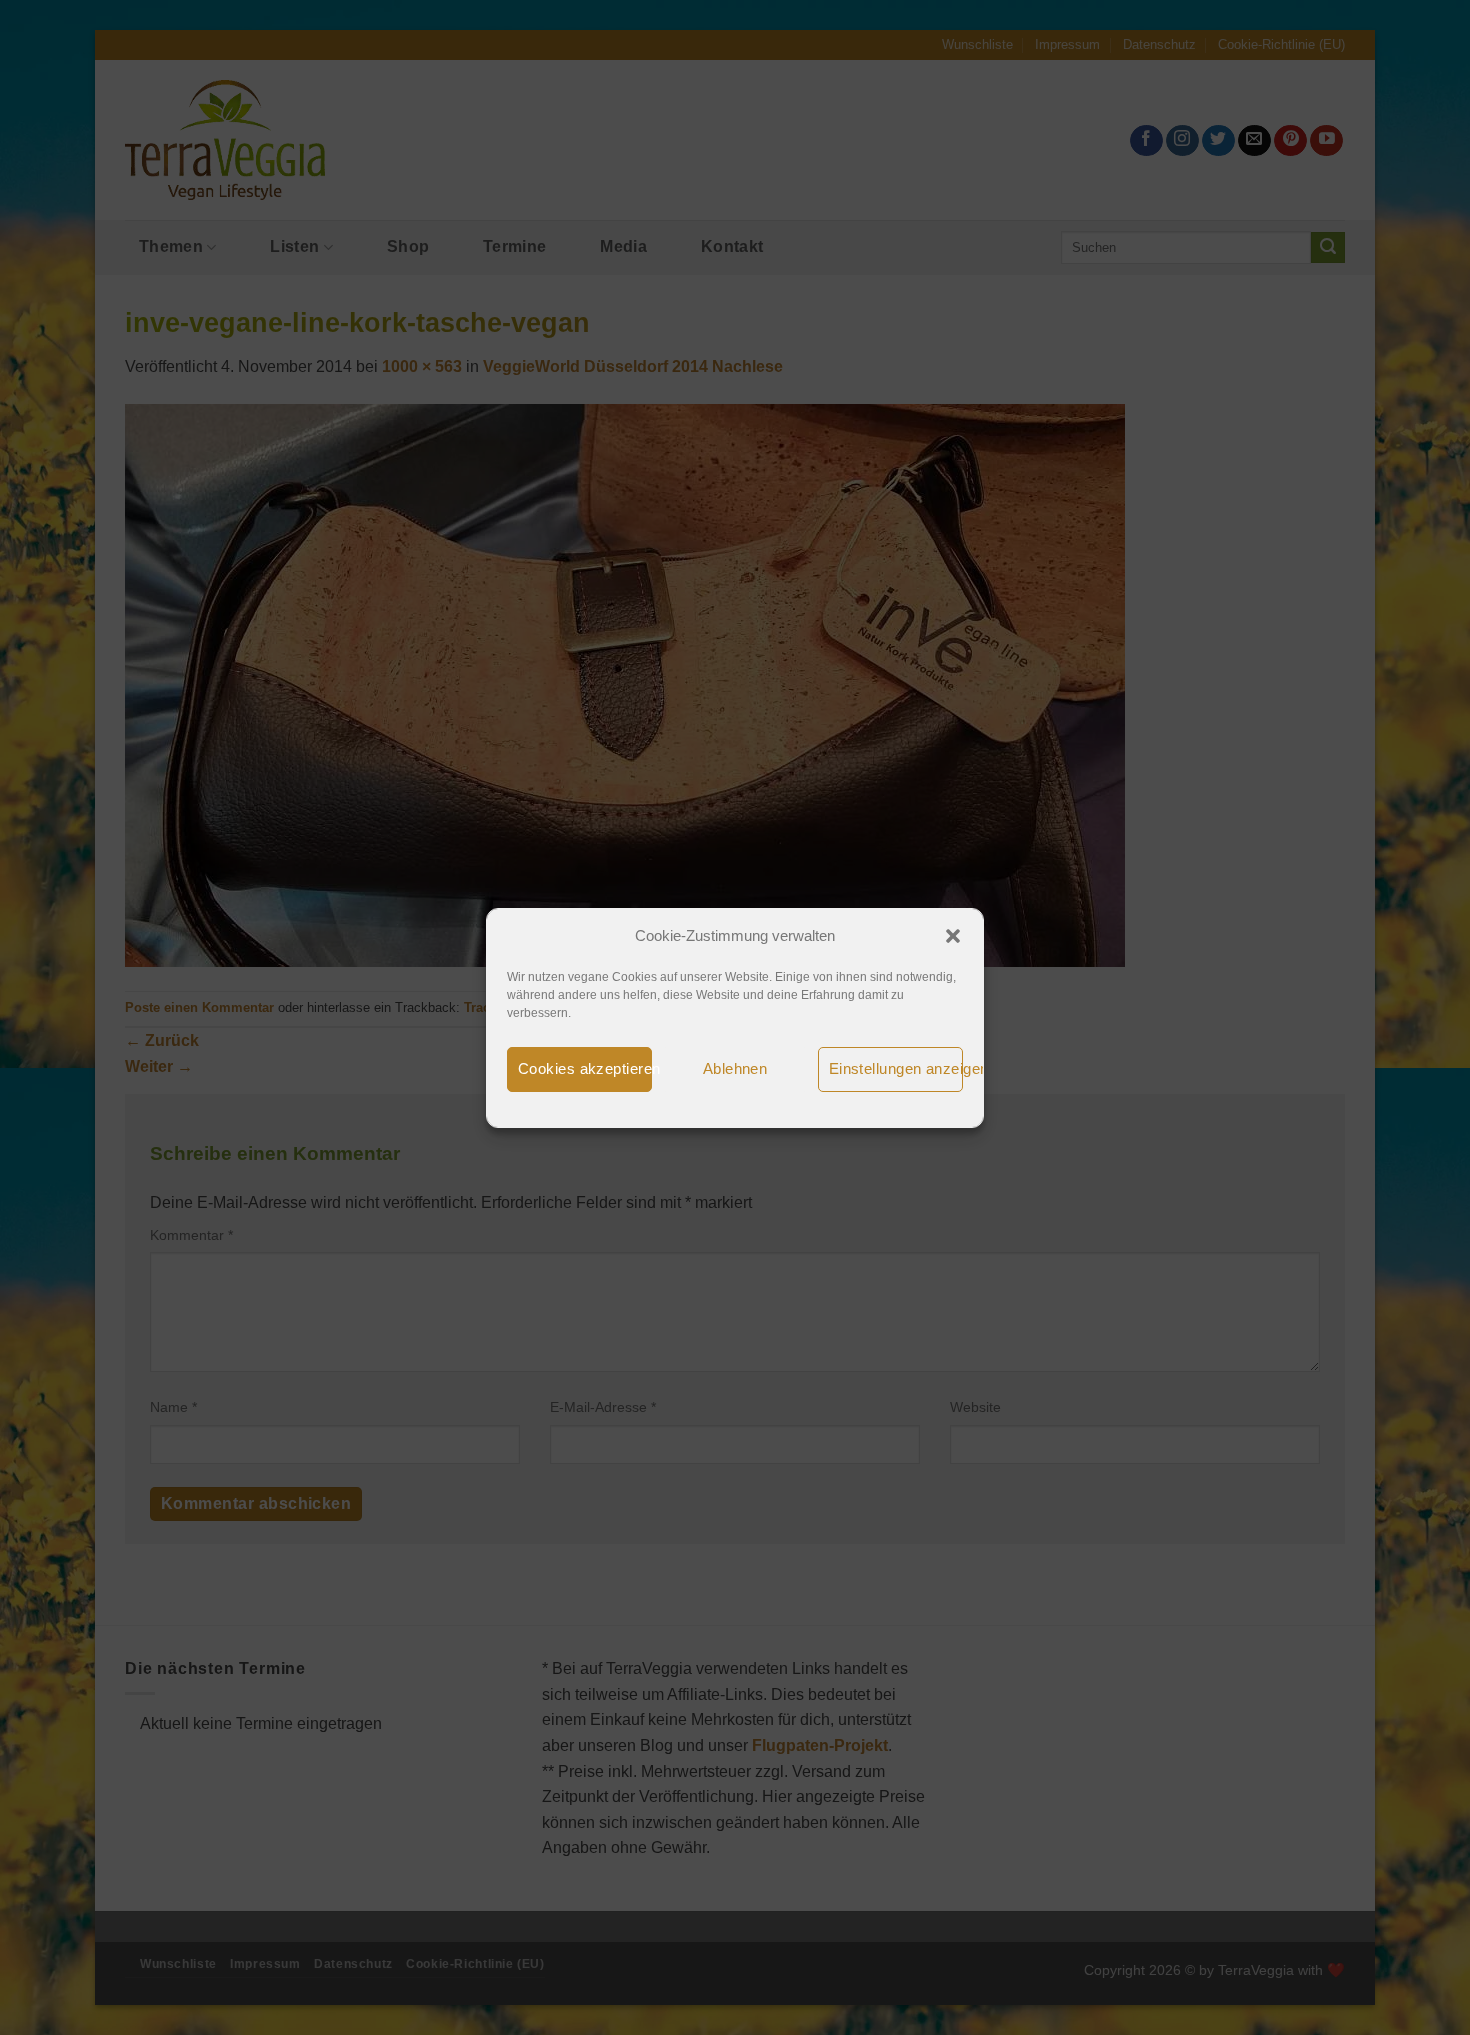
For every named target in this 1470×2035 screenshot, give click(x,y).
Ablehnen (735, 1068)
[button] (953, 936)
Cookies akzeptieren (585, 1068)
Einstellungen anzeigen (896, 1068)
